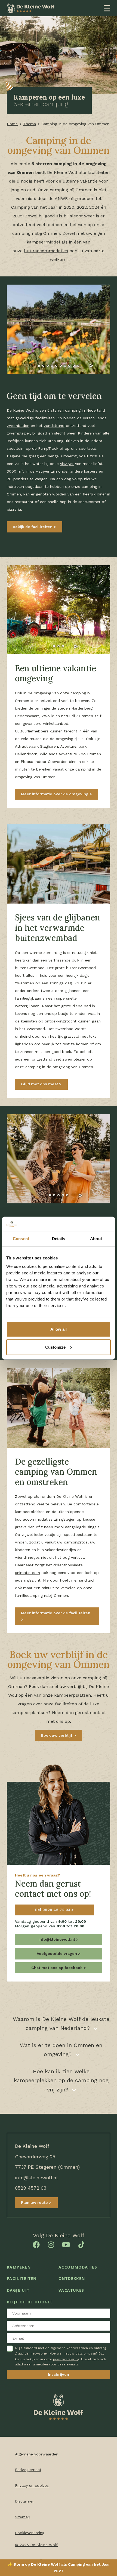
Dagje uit (18, 2290)
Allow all (59, 1329)
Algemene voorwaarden (37, 2454)
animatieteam (27, 1573)
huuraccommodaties (46, 251)
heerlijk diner (94, 494)
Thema (30, 124)
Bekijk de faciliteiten (33, 527)
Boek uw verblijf (57, 1735)
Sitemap (23, 2517)
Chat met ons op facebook (57, 1968)
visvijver (67, 464)
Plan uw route (35, 2202)
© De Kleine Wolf (36, 2545)
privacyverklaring (66, 2359)
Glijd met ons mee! (40, 1084)
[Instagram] (51, 2244)
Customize (55, 1347)
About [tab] (96, 1238)
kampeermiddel (43, 242)
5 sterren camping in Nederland (76, 410)
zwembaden (18, 426)
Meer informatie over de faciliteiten (56, 1613)
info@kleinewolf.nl (36, 2178)
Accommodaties (78, 2267)
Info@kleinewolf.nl (57, 1939)
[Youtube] (66, 2244)
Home (12, 124)
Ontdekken (72, 2278)
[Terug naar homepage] (31, 8)
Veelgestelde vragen (57, 1953)
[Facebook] (36, 2244)
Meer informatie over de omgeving (55, 794)
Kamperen (19, 2267)
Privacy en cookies (32, 2485)
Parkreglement (28, 2470)
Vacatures (71, 2290)
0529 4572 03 (31, 2188)
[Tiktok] (81, 2244)
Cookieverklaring (30, 2533)
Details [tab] (59, 1238)
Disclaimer (24, 2501)
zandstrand (54, 426)
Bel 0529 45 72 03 (53, 1910)
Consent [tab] (21, 1238)
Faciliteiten (22, 2278)
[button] (26, 366)
